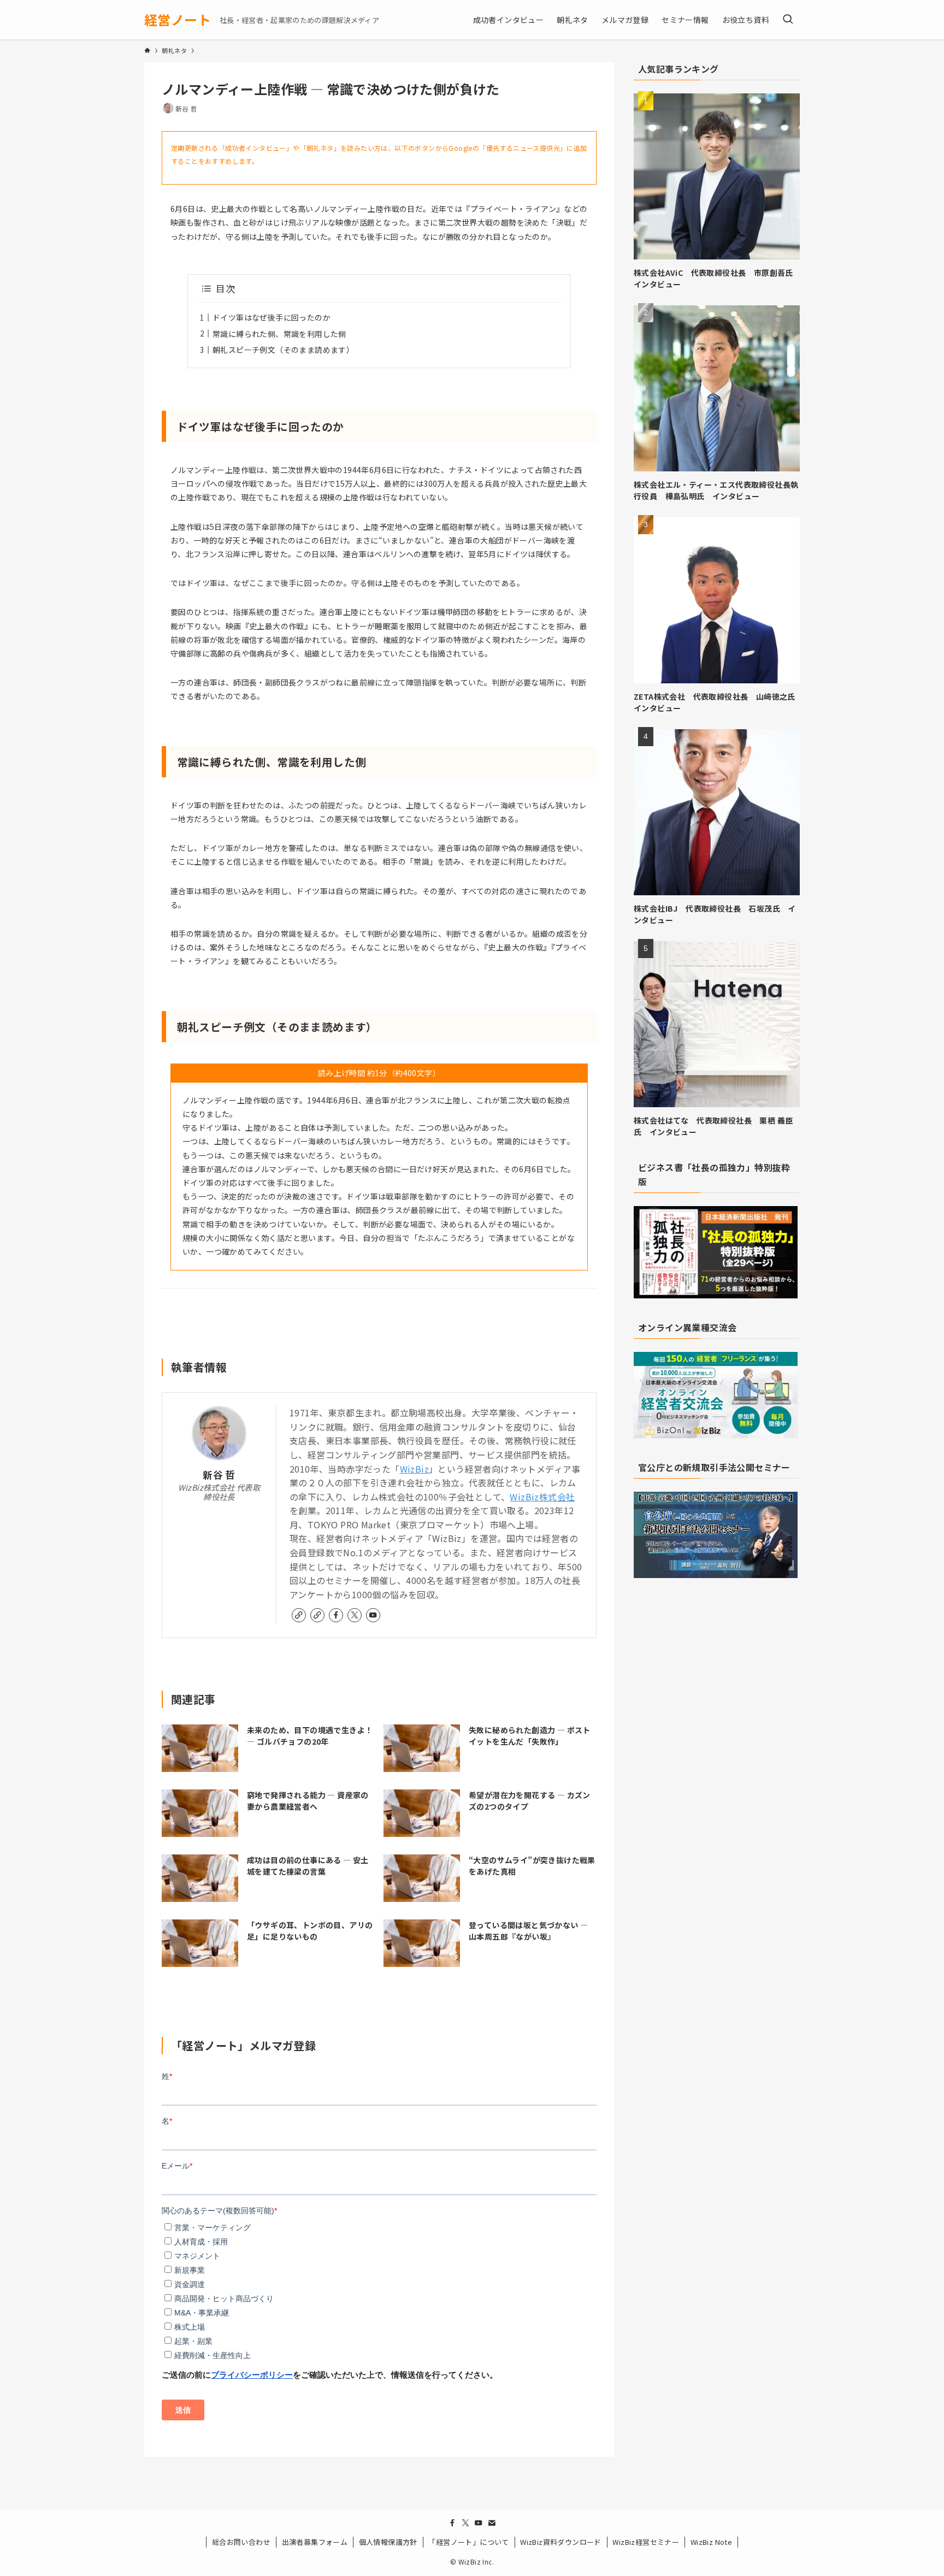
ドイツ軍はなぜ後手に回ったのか (272, 317)
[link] (299, 1615)
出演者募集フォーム (315, 2542)
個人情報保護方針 (388, 2542)
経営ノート (178, 20)
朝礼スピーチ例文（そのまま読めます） (283, 350)
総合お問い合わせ (241, 2542)
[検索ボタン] (788, 20)
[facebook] (336, 1615)
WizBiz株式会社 (542, 1497)
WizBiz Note (711, 2542)
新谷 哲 (219, 1475)
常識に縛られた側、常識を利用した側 (279, 334)
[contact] (492, 2523)
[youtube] (373, 1615)
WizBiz (414, 1469)
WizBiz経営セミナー (646, 2542)
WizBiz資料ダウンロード (561, 2542)
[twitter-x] (355, 1615)
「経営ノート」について (468, 2542)
